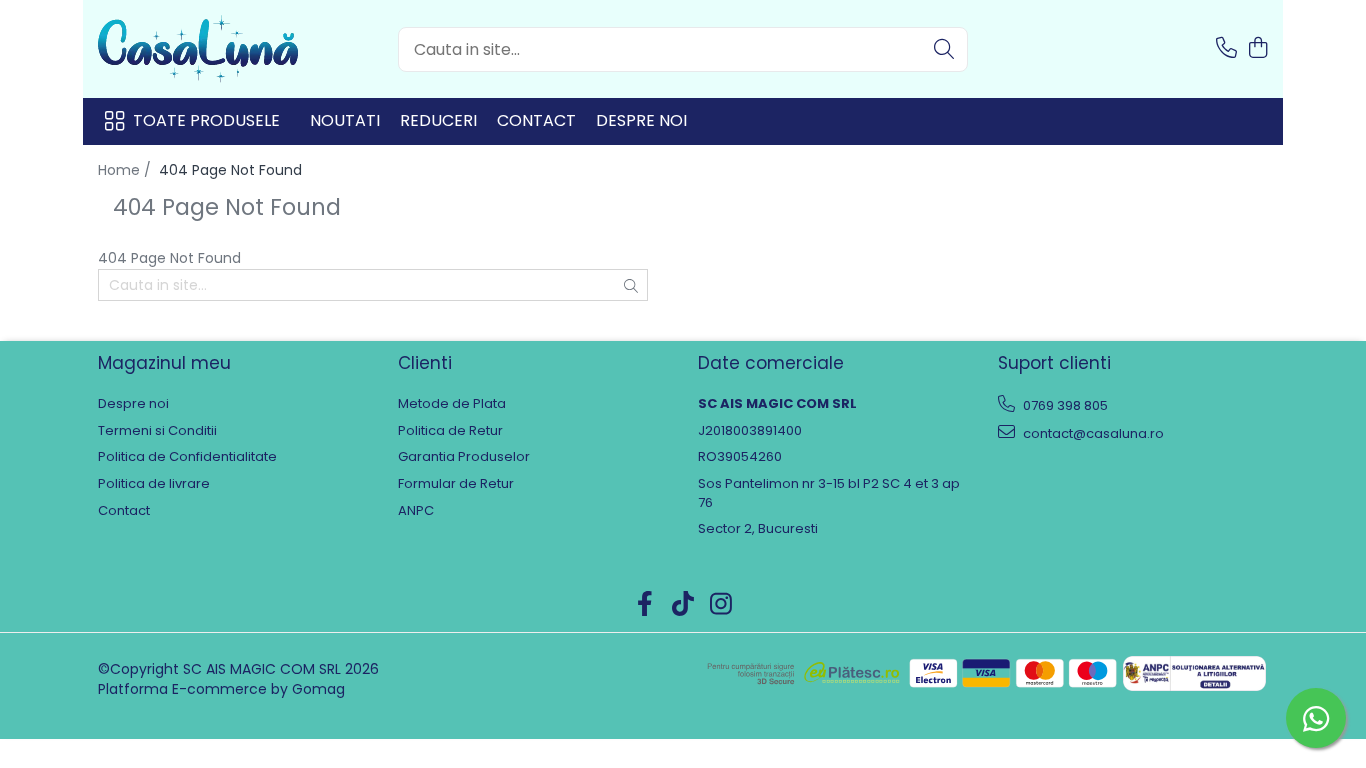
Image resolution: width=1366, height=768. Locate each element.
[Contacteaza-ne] (1226, 49)
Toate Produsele (206, 121)
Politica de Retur (450, 431)
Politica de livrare (154, 484)
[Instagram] (721, 605)
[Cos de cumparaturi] (1257, 49)
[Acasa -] (198, 49)
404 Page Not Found (230, 170)
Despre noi (641, 120)
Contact (536, 120)
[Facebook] (645, 605)
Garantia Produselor (464, 457)
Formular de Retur (456, 484)
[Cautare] (944, 49)
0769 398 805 (1064, 405)
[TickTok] (683, 605)
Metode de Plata (452, 404)
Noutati (345, 120)
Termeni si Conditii (157, 431)
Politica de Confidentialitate (187, 457)
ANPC (416, 511)
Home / (126, 170)
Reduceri (438, 120)
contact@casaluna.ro (1092, 433)
